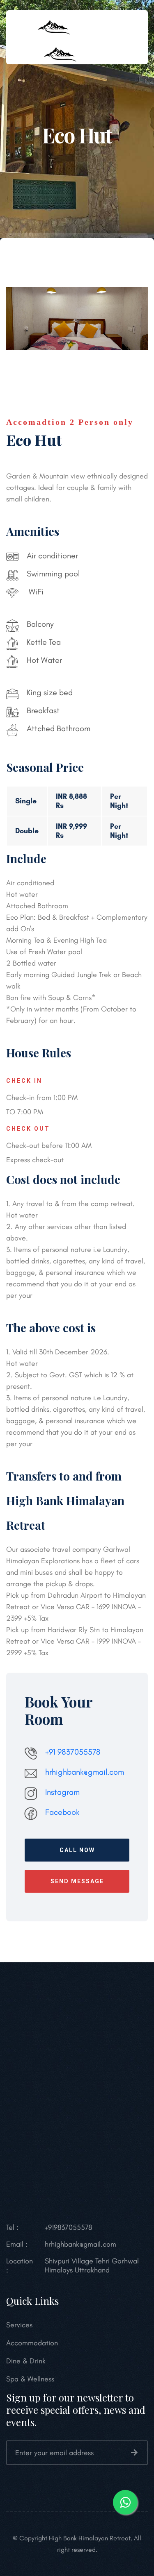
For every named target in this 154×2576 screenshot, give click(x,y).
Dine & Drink (26, 2361)
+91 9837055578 (73, 1752)
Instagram (62, 1792)
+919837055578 (68, 2227)
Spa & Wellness (30, 2379)
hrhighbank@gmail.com (85, 1772)
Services (19, 2325)
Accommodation (32, 2343)
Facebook (62, 1812)
